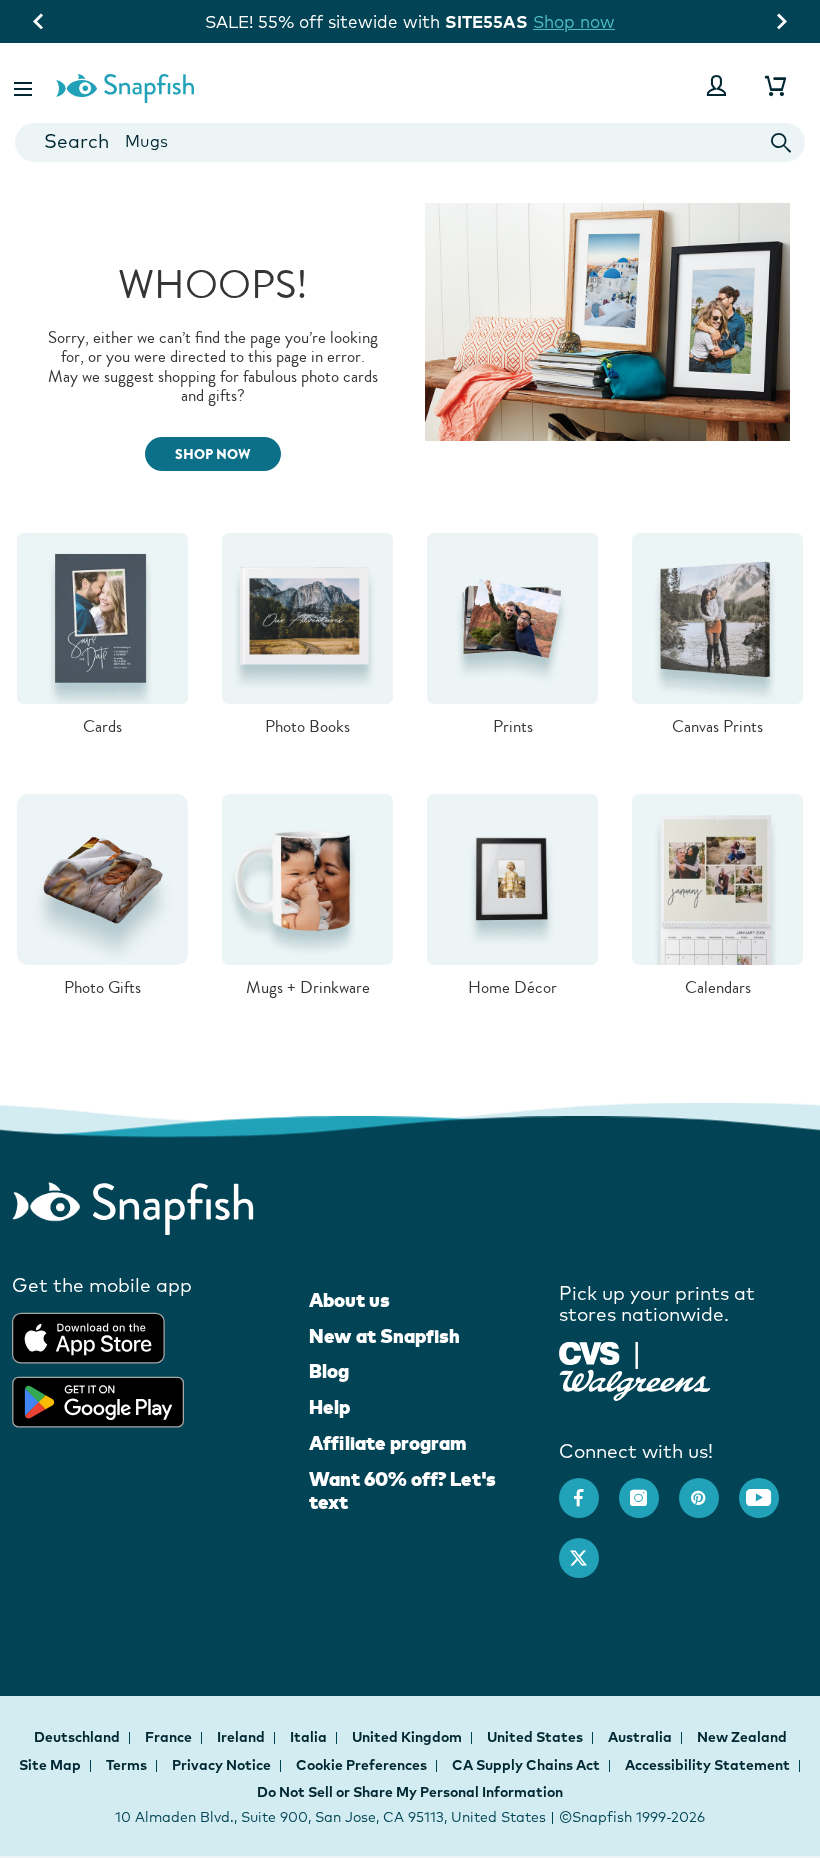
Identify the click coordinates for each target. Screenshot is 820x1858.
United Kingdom (408, 1737)
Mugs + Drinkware (308, 987)
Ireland (242, 1737)
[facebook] (589, 1488)
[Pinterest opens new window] (709, 1488)
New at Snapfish (384, 1336)
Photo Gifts (102, 987)
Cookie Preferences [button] (361, 1765)
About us (349, 1300)
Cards (102, 726)
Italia (310, 1737)
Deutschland (78, 1737)
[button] (25, 85)
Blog (329, 1371)
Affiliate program (387, 1443)
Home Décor (512, 987)
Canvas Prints (717, 726)
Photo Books (307, 726)
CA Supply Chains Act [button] (526, 1765)
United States (536, 1737)
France (170, 1737)
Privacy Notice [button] (221, 1765)
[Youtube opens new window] (769, 1488)
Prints (513, 726)
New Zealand (742, 1737)
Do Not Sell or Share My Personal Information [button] (410, 1792)
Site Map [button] (50, 1765)
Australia (641, 1737)
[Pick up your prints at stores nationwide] (589, 1351)
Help (329, 1407)
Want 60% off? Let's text (402, 1491)
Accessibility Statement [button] (707, 1765)
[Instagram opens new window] (649, 1488)
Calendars (718, 987)
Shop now (591, 21)
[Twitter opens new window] (589, 1548)
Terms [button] (126, 1765)
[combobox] (410, 142)
